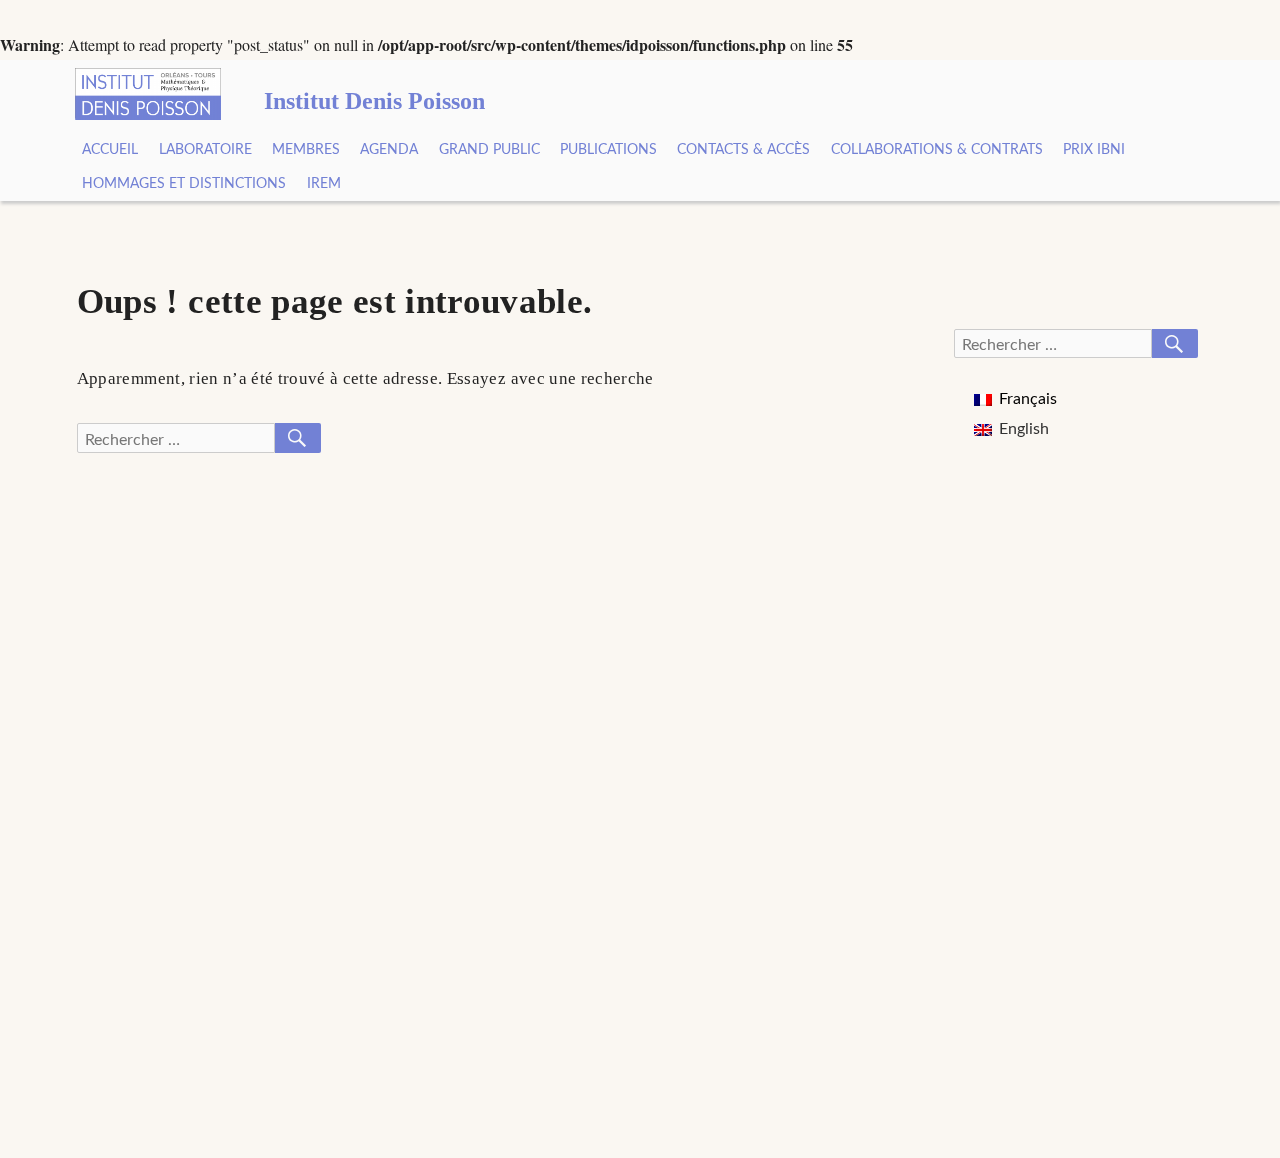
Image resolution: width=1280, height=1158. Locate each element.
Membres (306, 150)
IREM (324, 184)
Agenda (389, 150)
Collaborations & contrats (937, 150)
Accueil (110, 150)
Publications (608, 150)
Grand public (489, 150)
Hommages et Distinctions (184, 184)
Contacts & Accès (743, 150)
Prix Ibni (1094, 150)
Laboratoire (205, 150)
